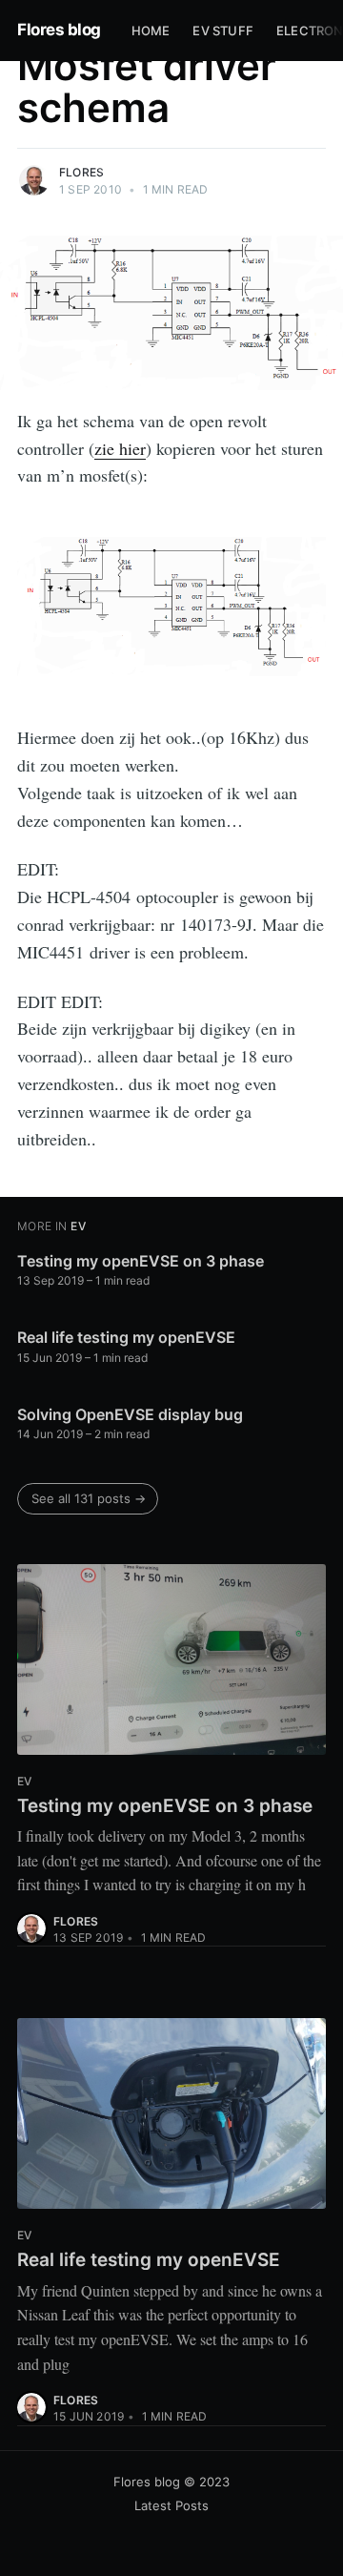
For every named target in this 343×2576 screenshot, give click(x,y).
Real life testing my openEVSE (126, 1337)
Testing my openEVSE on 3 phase (141, 1261)
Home (151, 31)
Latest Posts (171, 2505)
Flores (81, 172)
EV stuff (223, 31)
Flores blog (59, 30)
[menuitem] (151, 31)
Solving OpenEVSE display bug (130, 1414)
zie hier (120, 448)
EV (78, 1226)
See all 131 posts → (89, 1498)
